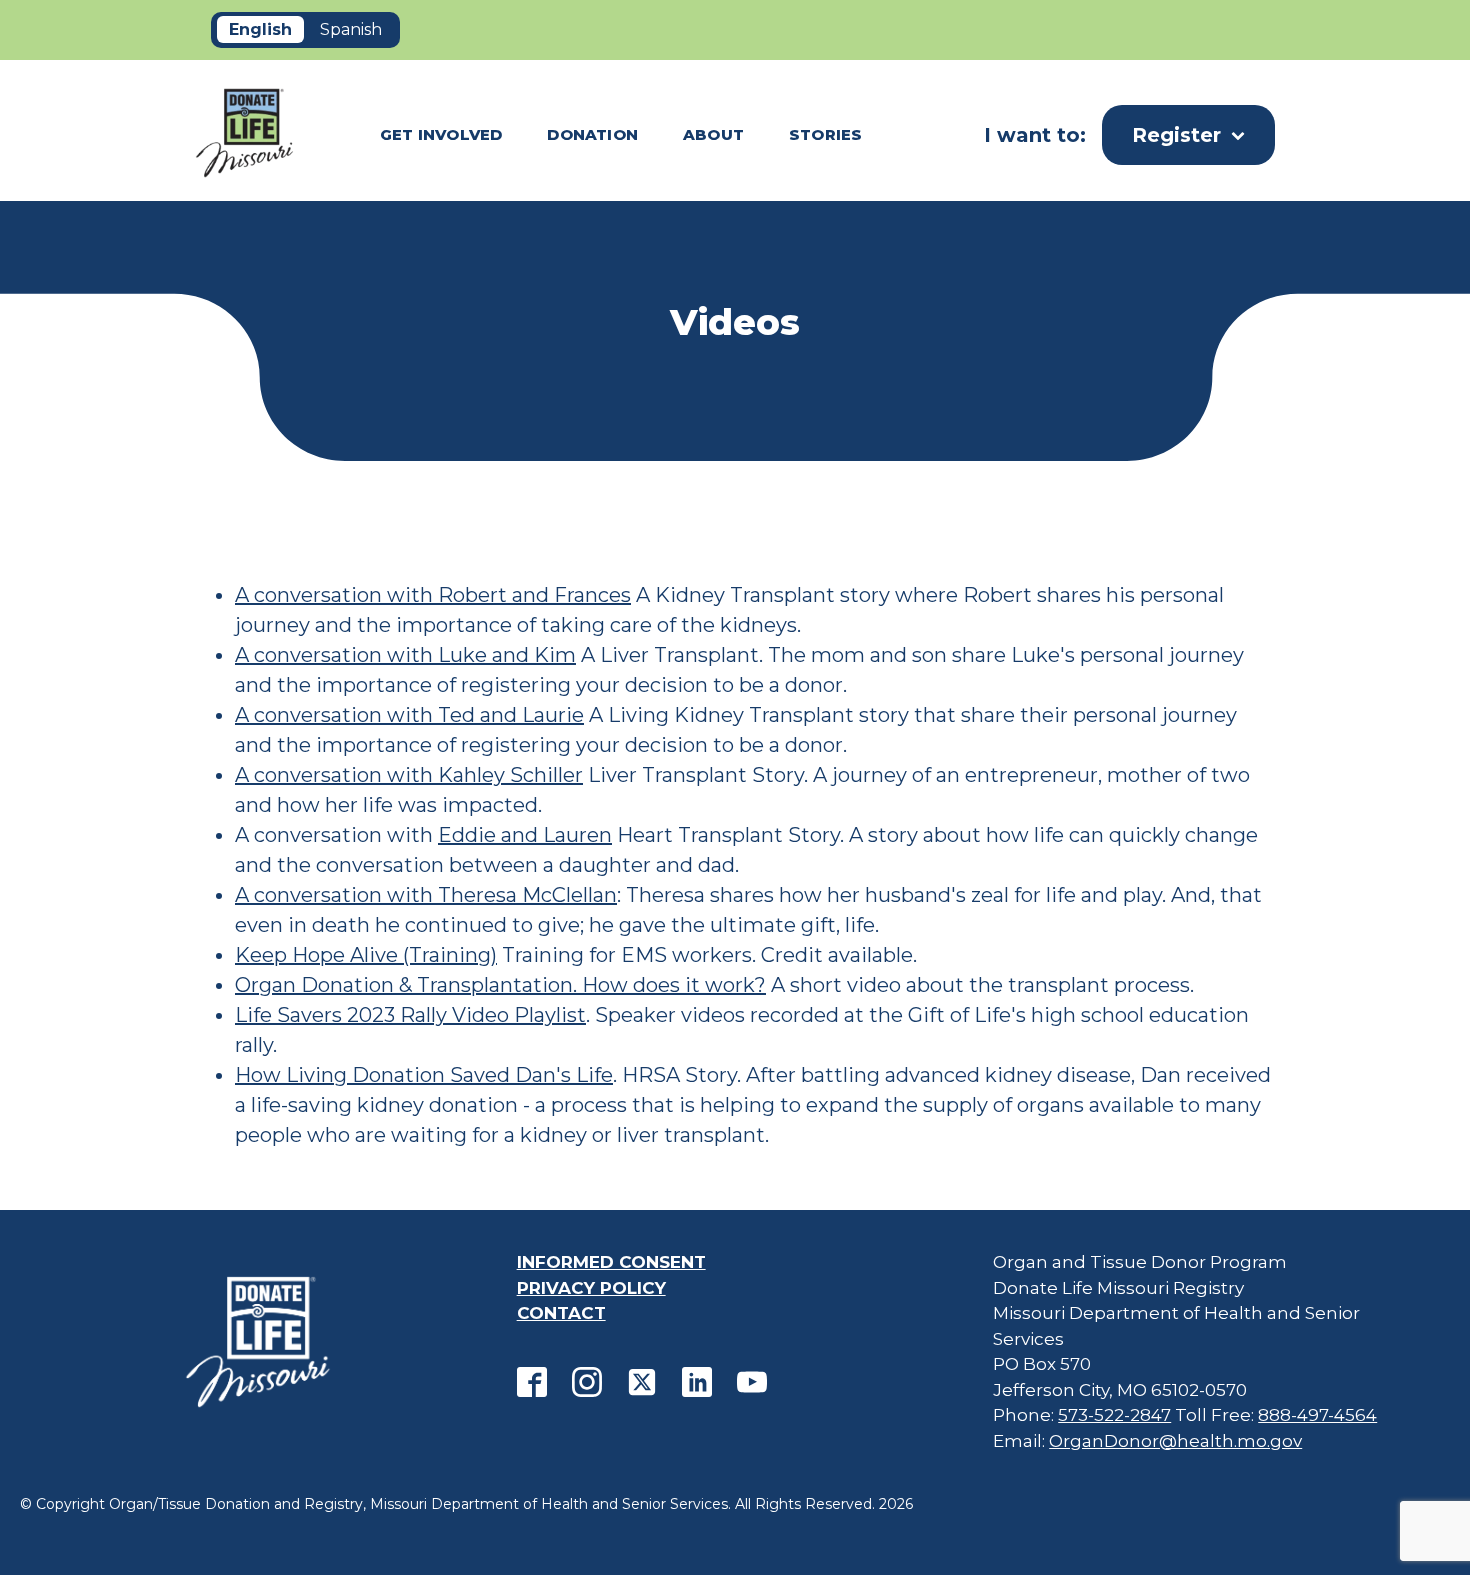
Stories (825, 134)
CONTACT (561, 1313)
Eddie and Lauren (525, 835)
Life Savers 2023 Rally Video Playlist (410, 1015)
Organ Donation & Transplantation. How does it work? (500, 985)
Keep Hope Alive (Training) (366, 955)
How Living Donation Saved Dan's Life (424, 1075)
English (260, 29)
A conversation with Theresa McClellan (426, 895)
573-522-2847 (1114, 1415)
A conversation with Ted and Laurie (409, 715)
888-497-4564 (1317, 1415)
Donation (592, 134)
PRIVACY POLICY (591, 1288)
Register (1176, 135)
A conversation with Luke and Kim (405, 655)
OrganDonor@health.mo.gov (1175, 1441)
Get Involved (441, 134)
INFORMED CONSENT (611, 1262)
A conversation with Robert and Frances (433, 595)
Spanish (351, 29)
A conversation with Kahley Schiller (409, 775)
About (713, 134)
